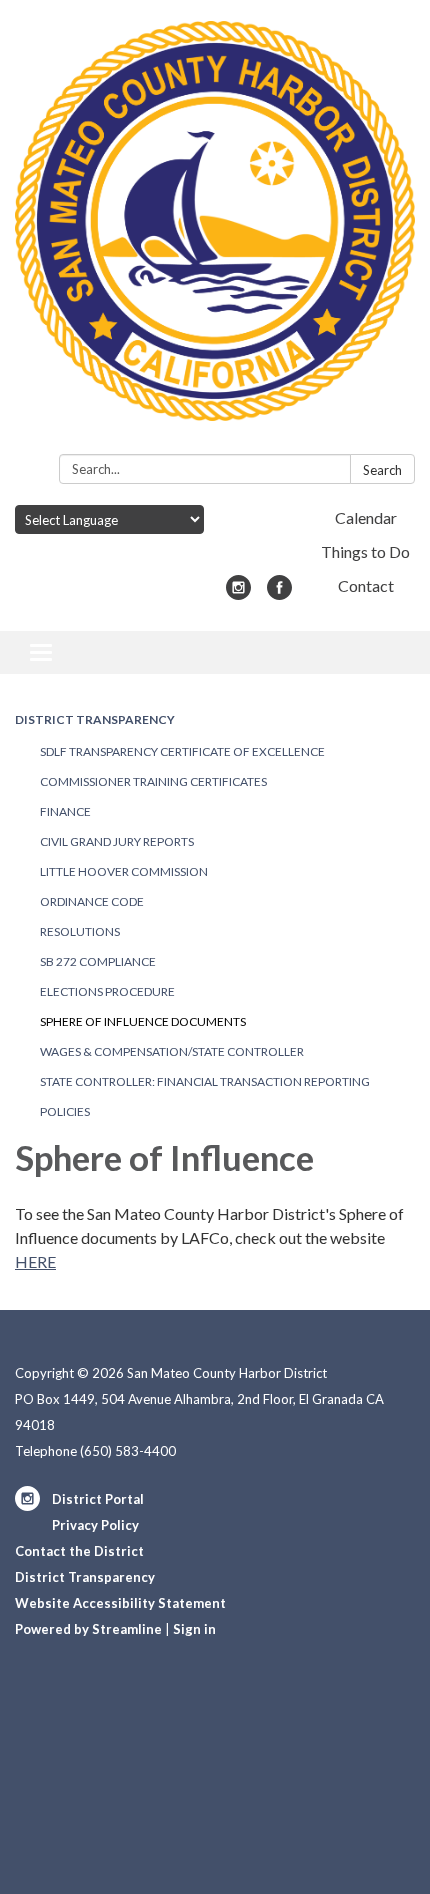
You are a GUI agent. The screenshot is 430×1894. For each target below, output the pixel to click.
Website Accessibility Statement (120, 1603)
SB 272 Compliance (98, 961)
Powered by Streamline (88, 1629)
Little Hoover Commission (124, 871)
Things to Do (365, 551)
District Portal (98, 1499)
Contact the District (79, 1551)
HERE (35, 1261)
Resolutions (80, 931)
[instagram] (238, 593)
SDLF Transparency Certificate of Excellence (182, 751)
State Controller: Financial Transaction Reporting (205, 1081)
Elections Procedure (107, 991)
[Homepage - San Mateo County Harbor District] (215, 231)
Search (382, 470)
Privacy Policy (95, 1525)
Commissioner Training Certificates (153, 781)
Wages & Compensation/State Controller (172, 1051)
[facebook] (279, 593)
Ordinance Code (92, 901)
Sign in (194, 1629)
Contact (366, 585)
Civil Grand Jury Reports (117, 841)
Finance (65, 811)
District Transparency (95, 719)
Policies (65, 1111)
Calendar (366, 517)
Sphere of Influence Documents (143, 1021)
